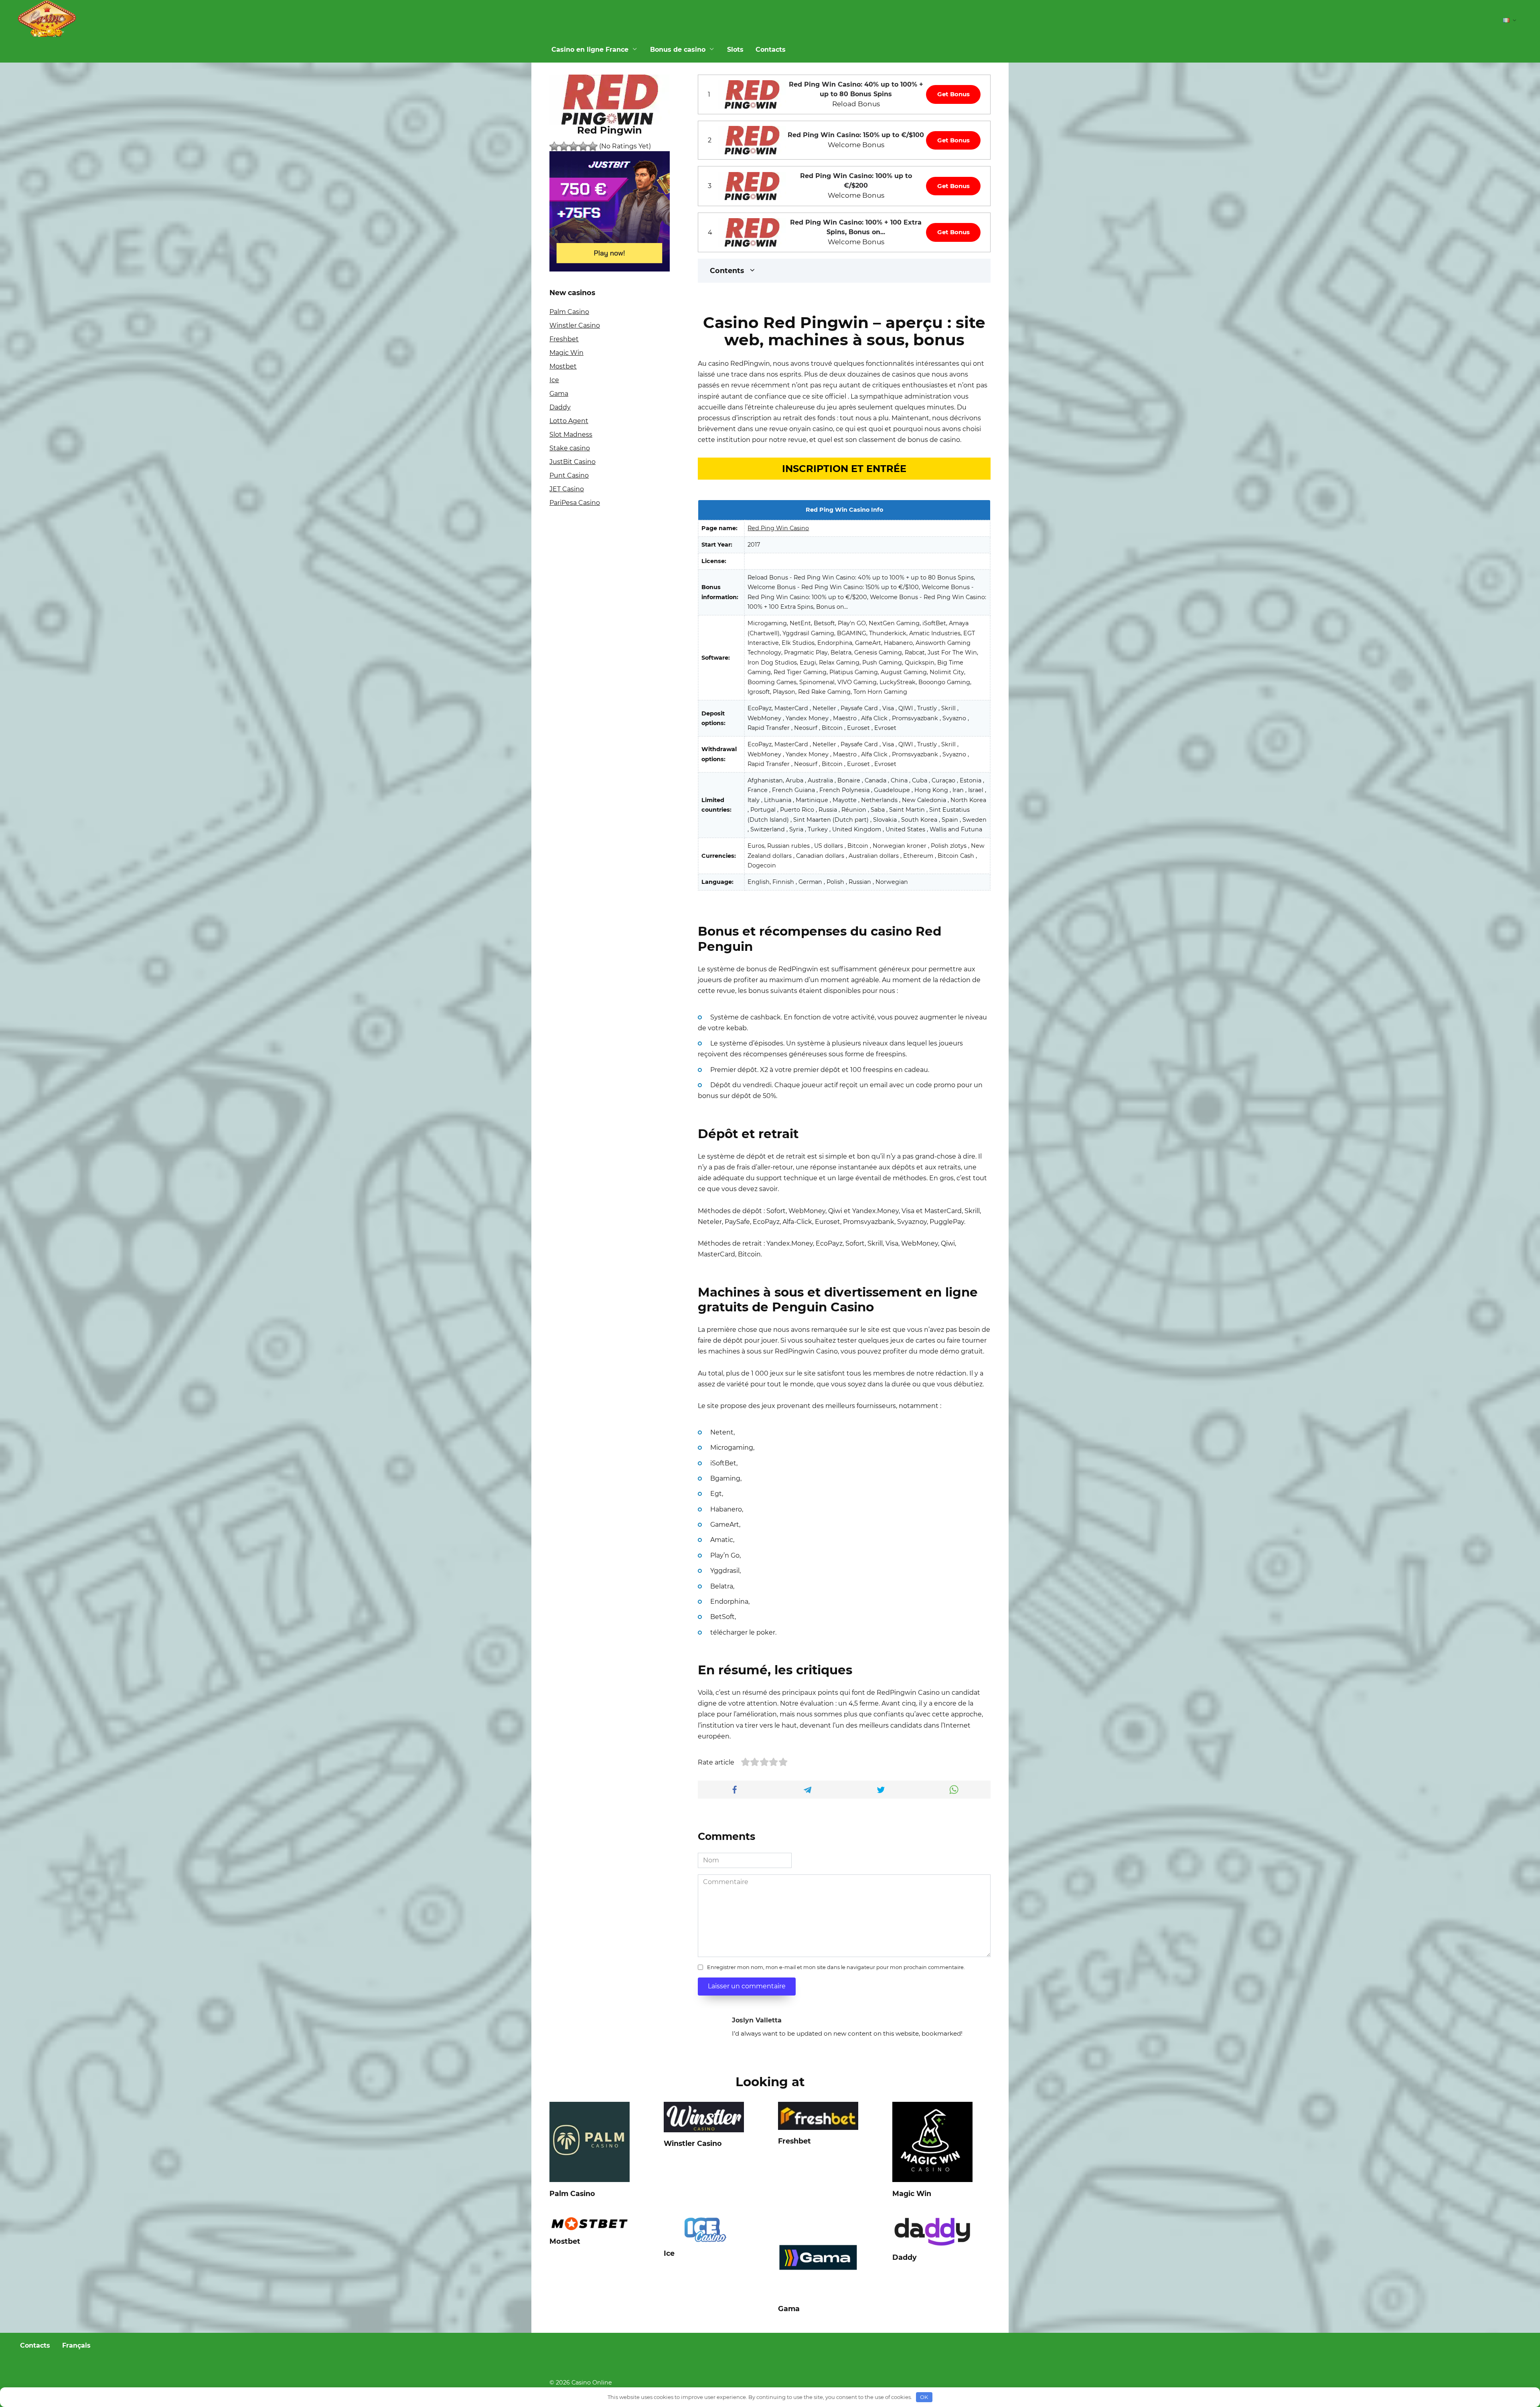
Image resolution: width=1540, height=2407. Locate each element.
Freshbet (564, 339)
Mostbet (563, 366)
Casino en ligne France (590, 50)
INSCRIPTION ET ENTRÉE (844, 469)
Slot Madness (571, 435)
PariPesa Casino (575, 503)
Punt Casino (569, 475)
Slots (735, 50)
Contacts (771, 50)
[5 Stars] (593, 146)
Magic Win (566, 353)
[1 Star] (554, 146)
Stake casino (570, 448)
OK (924, 2397)
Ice (554, 380)
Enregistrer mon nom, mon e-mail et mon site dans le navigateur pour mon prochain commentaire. (836, 1967)
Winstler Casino (575, 325)
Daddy (560, 407)
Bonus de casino (678, 50)
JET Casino (567, 489)
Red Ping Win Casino (778, 528)
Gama (559, 394)
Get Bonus (953, 94)
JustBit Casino (572, 462)
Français (76, 2345)
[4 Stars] (583, 146)
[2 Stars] (564, 146)
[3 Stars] (573, 146)
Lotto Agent (569, 421)
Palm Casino (569, 312)
